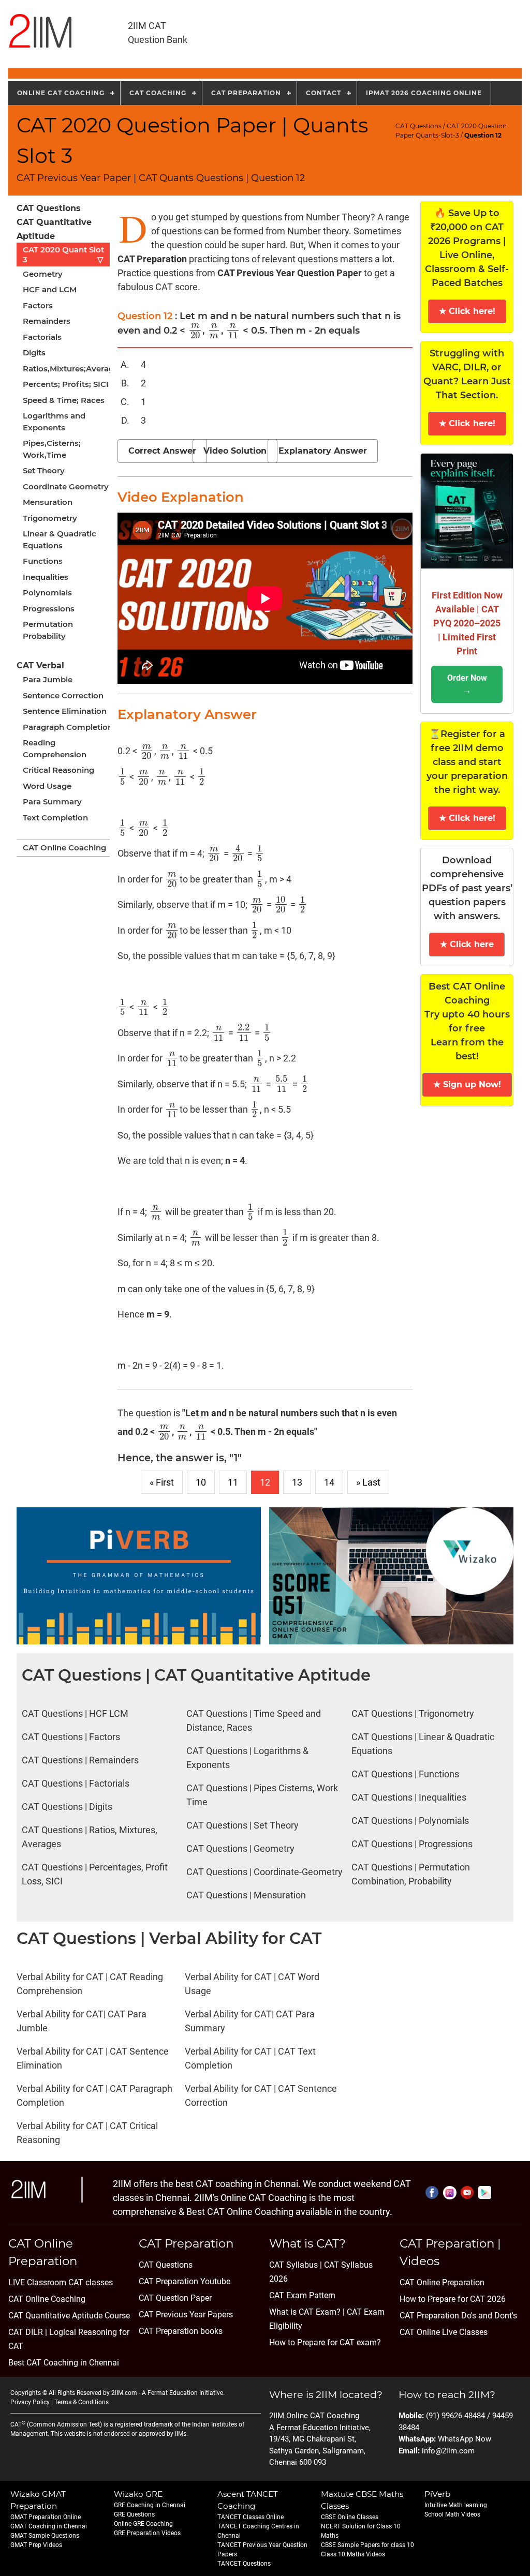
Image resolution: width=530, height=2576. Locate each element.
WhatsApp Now (465, 2439)
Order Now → (467, 684)
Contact (323, 93)
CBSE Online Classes (350, 2517)
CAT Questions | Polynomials (410, 1821)
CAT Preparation (246, 93)
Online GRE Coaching (143, 2524)
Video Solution (235, 451)
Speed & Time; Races (64, 400)
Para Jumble (48, 679)
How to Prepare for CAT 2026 (453, 2299)
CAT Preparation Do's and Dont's (458, 2316)
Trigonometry (50, 518)
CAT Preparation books (181, 2331)
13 (297, 1482)
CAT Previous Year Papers (186, 2315)
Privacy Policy (30, 2402)
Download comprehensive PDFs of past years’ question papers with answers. (467, 888)
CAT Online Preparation (442, 2282)
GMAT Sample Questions (45, 2536)
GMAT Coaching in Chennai (49, 2526)
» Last (368, 1482)
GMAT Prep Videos (36, 2545)
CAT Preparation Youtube (185, 2281)
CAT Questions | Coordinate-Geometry (264, 1872)
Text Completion (55, 818)
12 (265, 1482)
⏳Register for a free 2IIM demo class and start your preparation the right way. (467, 762)
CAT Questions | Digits (67, 1807)
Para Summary (52, 802)
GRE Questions (134, 2514)
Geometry (43, 274)
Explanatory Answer (323, 451)
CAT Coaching (158, 93)
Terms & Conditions (82, 2402)
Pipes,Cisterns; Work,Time (52, 449)
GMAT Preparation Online (46, 2517)
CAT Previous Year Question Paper (290, 273)
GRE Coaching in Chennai (150, 2505)
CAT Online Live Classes (444, 2332)
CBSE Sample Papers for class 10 (367, 2545)
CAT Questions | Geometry (240, 1848)
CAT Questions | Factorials (76, 1783)
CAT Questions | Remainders (80, 1760)
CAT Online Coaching (64, 848)
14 (329, 1482)
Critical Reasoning (58, 770)
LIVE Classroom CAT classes (61, 2282)
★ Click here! (467, 311)
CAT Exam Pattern (302, 2295)
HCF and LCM (50, 289)
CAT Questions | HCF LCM (75, 1713)
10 (201, 1482)
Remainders (47, 321)
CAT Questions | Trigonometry (413, 1713)
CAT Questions (418, 126)
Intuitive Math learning (456, 2505)
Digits (34, 353)
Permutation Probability (48, 630)
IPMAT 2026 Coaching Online (424, 93)
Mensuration (48, 502)
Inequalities (46, 577)
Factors (38, 305)
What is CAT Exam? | (307, 2312)
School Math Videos (452, 2514)
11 (233, 1482)
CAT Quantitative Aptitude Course (69, 2316)
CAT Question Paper (175, 2298)
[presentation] (195, 331)
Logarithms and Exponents (54, 422)
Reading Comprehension (55, 748)
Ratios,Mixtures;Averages (70, 369)
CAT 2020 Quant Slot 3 (63, 254)
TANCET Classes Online (251, 2517)
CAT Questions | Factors (71, 1737)
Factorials (42, 337)
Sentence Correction (63, 695)
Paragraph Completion (68, 727)
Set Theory (44, 470)
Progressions (49, 609)
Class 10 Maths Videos (353, 2554)
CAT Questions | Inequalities (409, 1797)
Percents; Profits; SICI (66, 384)
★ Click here (467, 944)
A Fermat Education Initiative (182, 2393)
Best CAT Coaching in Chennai (64, 2363)
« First (162, 1482)
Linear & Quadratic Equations (60, 540)
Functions (43, 561)
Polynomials (47, 593)
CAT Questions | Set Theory (242, 1825)
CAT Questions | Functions (405, 1774)
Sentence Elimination (65, 711)
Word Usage (47, 786)
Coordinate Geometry (66, 486)
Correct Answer (162, 451)
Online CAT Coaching (61, 93)
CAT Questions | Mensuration (246, 1895)
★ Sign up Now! (467, 1084)
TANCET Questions (244, 2564)
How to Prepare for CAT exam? (325, 2342)
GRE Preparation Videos (147, 2533)
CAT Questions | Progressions (412, 1844)
